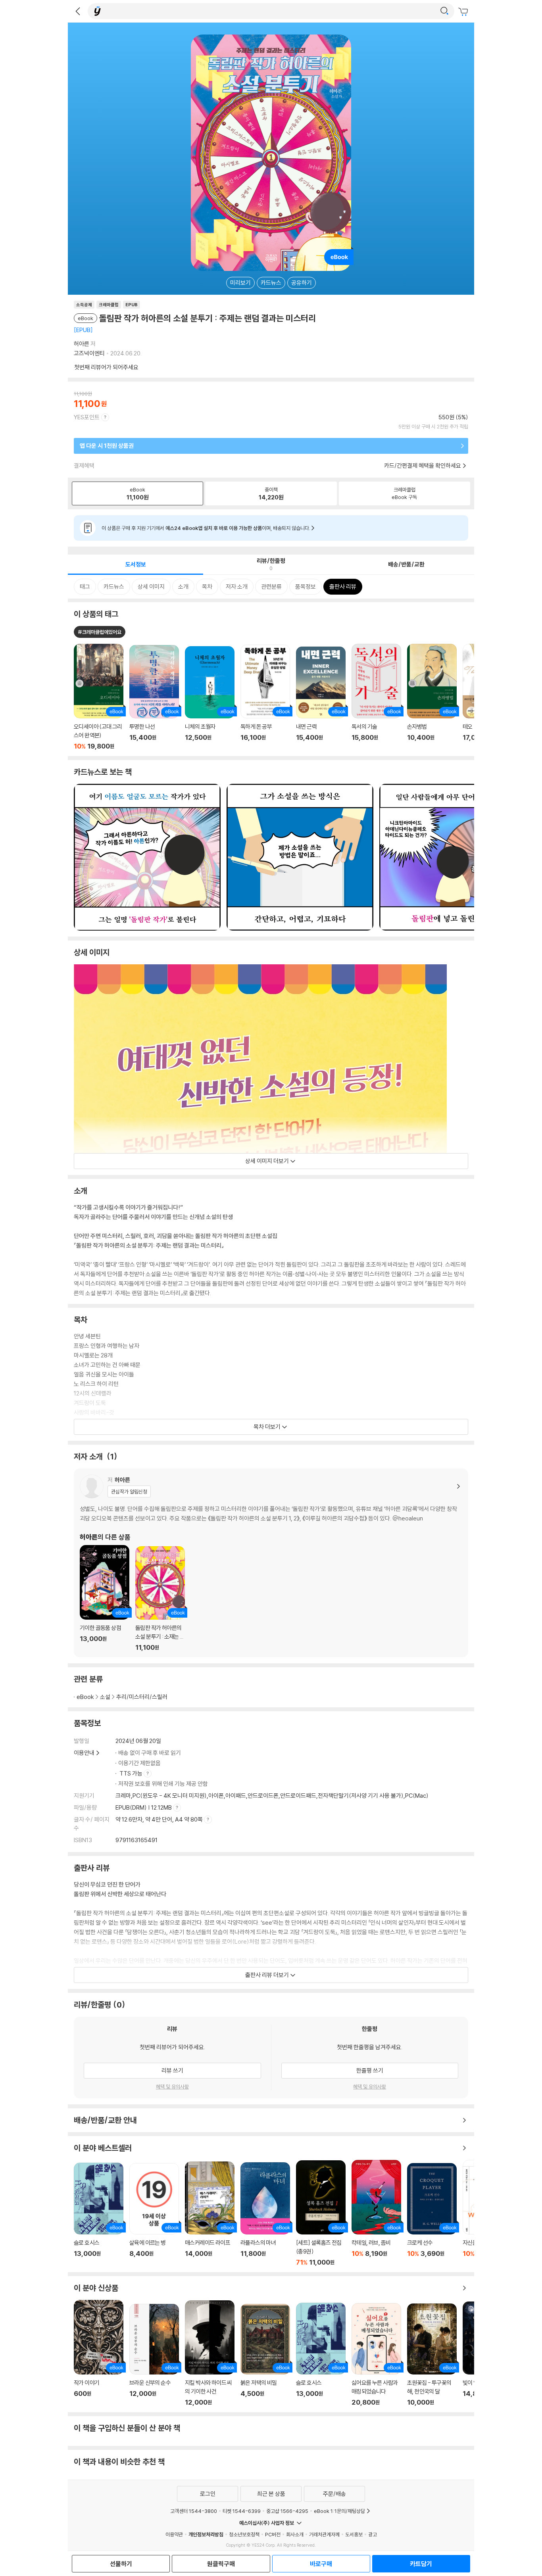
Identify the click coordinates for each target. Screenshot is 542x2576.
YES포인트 (87, 417)
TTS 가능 (132, 1773)
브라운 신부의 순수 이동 (154, 2355)
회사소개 (295, 2534)
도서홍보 (354, 2534)
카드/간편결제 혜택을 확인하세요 (423, 465)
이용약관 (174, 2534)
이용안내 (84, 1753)
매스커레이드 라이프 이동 (210, 2214)
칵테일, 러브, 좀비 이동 (376, 2213)
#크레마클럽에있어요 (100, 632)
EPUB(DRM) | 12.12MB (144, 1807)
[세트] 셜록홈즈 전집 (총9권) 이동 (321, 2213)
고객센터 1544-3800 (194, 2511)
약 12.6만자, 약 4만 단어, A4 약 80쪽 (160, 1819)
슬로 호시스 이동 (99, 2214)
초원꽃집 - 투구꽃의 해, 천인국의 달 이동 (432, 2355)
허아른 (82, 344)
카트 (464, 12)
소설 (105, 1697)
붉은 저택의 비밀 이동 (265, 2355)
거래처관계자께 (324, 2534)
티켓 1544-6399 (242, 2511)
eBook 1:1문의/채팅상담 (339, 2511)
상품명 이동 (99, 697)
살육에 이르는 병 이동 (154, 2214)
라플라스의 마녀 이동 (265, 2214)
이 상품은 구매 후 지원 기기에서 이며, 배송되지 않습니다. (206, 528)
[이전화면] (78, 11)
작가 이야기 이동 (99, 2353)
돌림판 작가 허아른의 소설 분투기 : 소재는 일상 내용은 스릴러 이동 (160, 1599)
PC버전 (273, 2534)
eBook (85, 1697)
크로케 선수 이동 (432, 2214)
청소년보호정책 (244, 2534)
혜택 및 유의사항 (172, 2087)
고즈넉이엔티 (89, 353)
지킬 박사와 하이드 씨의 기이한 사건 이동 (210, 2353)
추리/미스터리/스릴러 (142, 1697)
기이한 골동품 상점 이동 (105, 1598)
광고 (373, 2534)
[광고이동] (444, 11)
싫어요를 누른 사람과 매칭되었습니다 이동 (376, 2354)
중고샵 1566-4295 (287, 2511)
